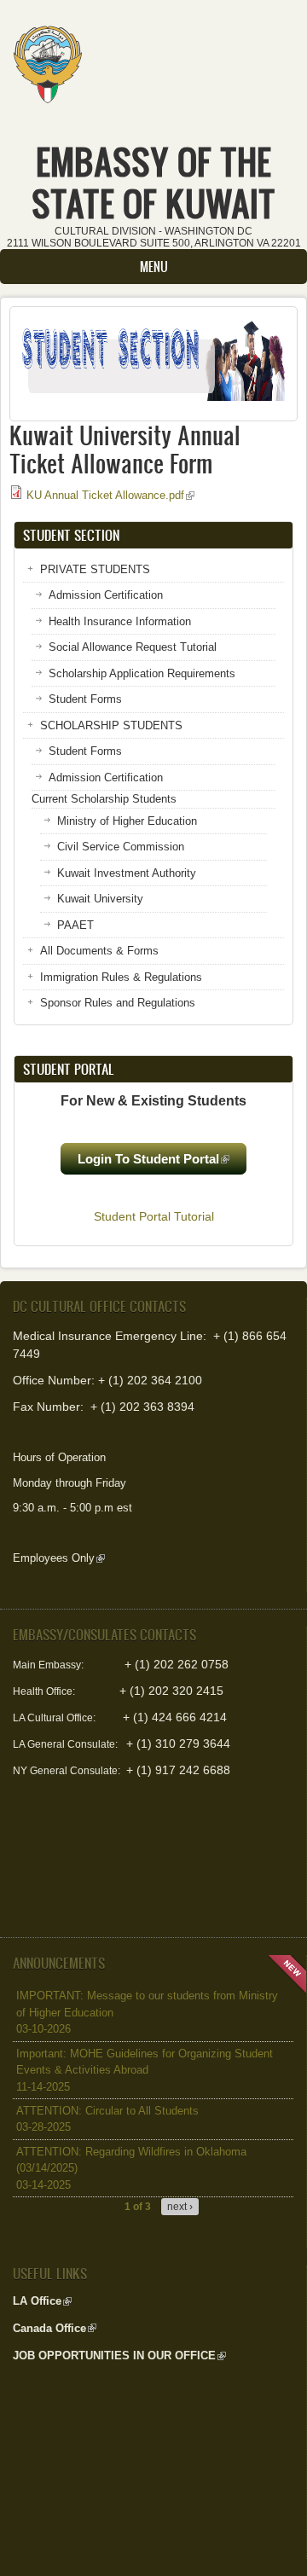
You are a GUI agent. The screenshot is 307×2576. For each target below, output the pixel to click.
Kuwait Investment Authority (127, 873)
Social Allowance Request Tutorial (133, 647)
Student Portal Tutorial (154, 1216)
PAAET (75, 925)
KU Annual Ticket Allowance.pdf (110, 495)
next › (180, 2207)
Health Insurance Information (120, 621)
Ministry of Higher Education (127, 821)
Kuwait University (100, 899)
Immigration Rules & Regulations (121, 977)
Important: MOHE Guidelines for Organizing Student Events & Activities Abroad (145, 2070)
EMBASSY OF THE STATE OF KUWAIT (153, 183)
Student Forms (85, 699)
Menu (154, 267)
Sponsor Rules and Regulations (118, 1003)
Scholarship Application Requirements (142, 673)
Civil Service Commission (121, 847)
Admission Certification (106, 595)
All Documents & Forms (99, 951)
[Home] (47, 59)
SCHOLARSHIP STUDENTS (111, 725)
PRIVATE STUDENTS (95, 569)
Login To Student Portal (162, 1163)
